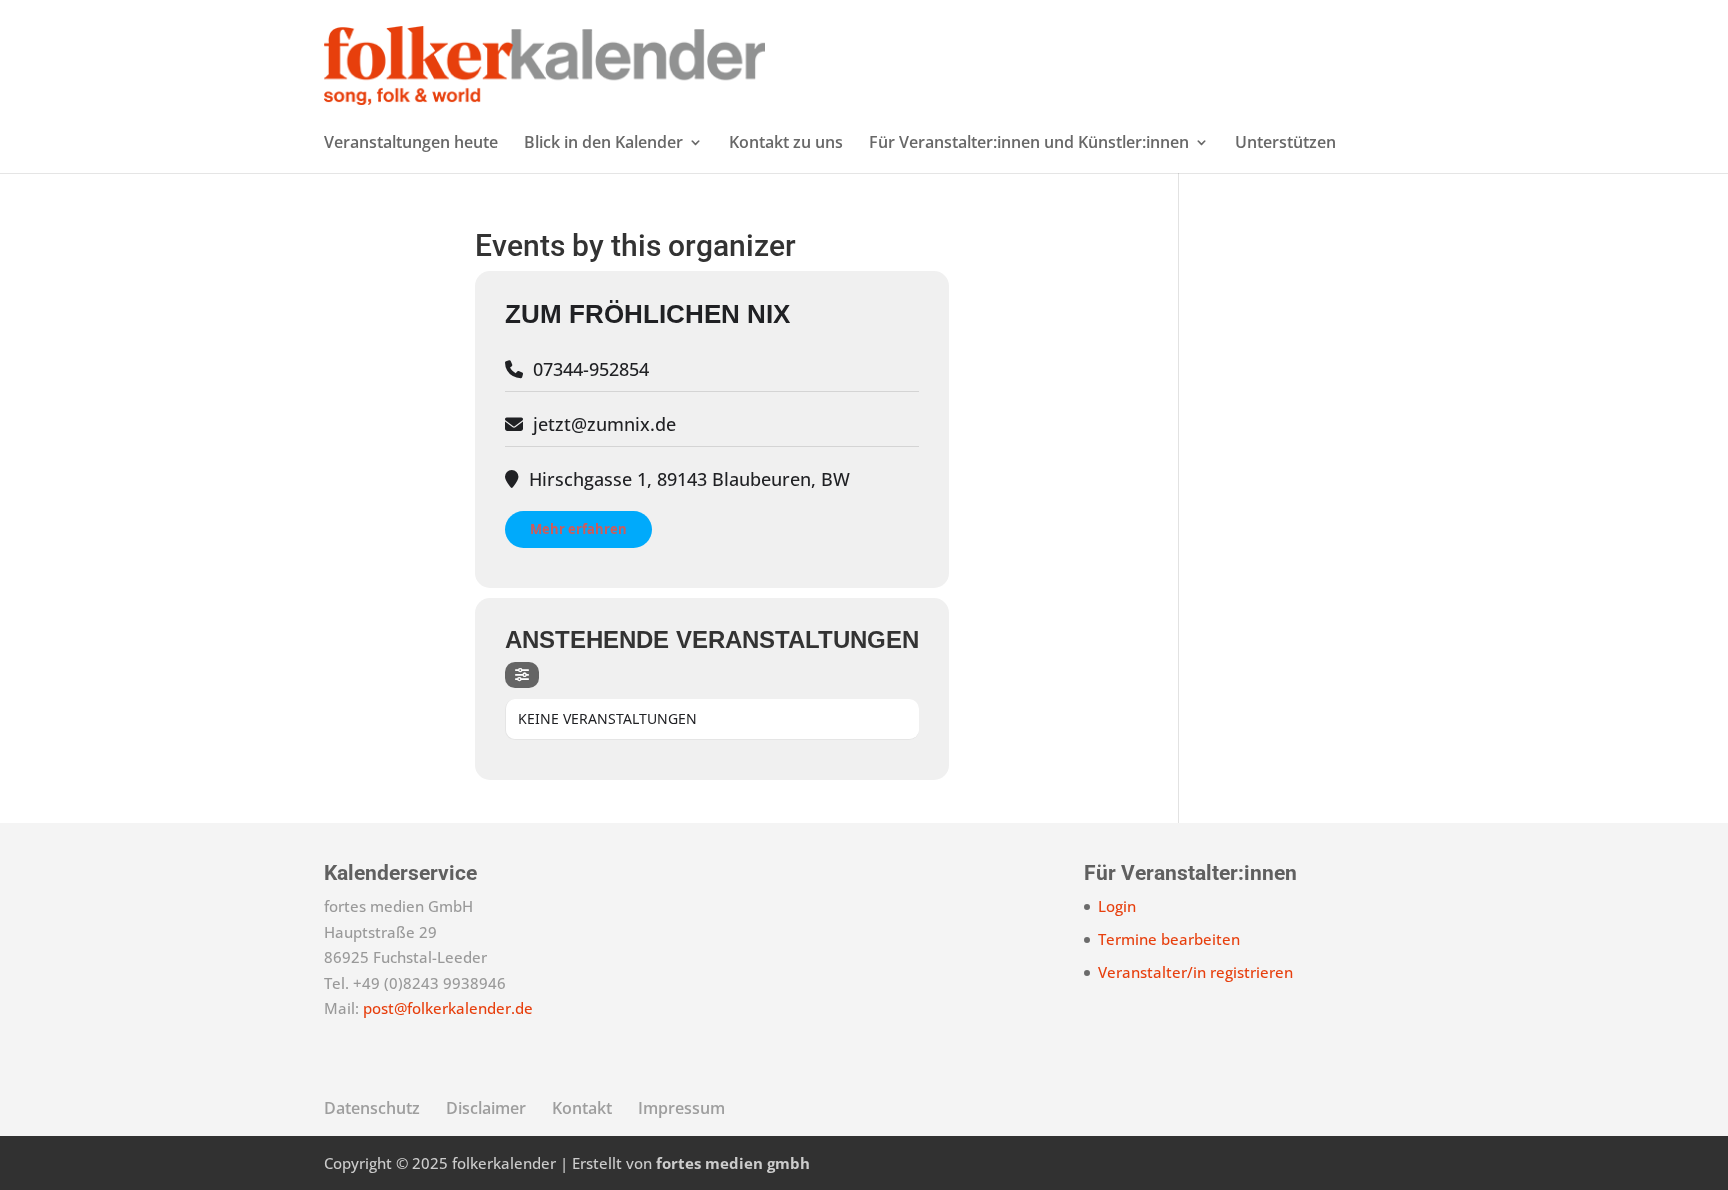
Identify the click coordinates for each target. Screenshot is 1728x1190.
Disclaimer (486, 1108)
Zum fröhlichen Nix (647, 314)
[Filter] (522, 675)
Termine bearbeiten (1169, 939)
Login (1117, 906)
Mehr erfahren (578, 529)
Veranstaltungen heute (411, 144)
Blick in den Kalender (603, 144)
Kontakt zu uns (786, 144)
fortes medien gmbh (733, 1163)
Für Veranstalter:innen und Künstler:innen (1029, 144)
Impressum (681, 1108)
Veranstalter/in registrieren (1195, 972)
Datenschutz (372, 1108)
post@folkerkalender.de (448, 1008)
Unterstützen (1285, 144)
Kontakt (582, 1108)
